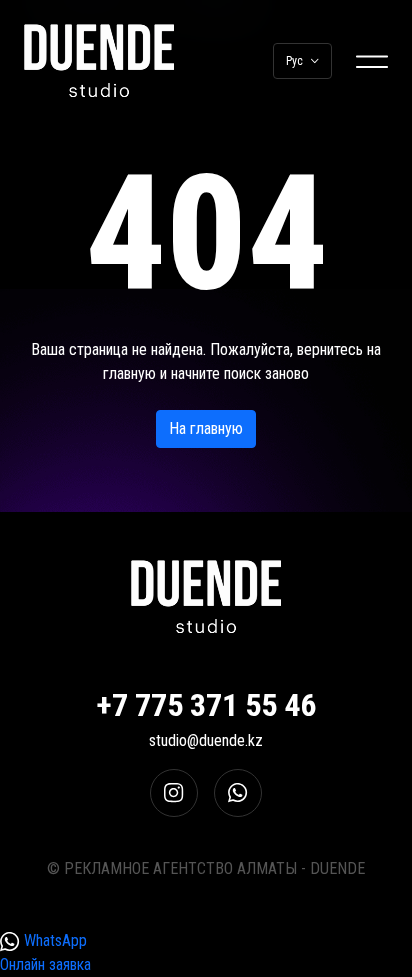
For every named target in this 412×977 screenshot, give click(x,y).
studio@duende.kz (206, 740)
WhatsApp (53, 940)
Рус (294, 61)
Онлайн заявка (45, 964)
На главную (206, 428)
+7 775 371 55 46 (206, 705)
